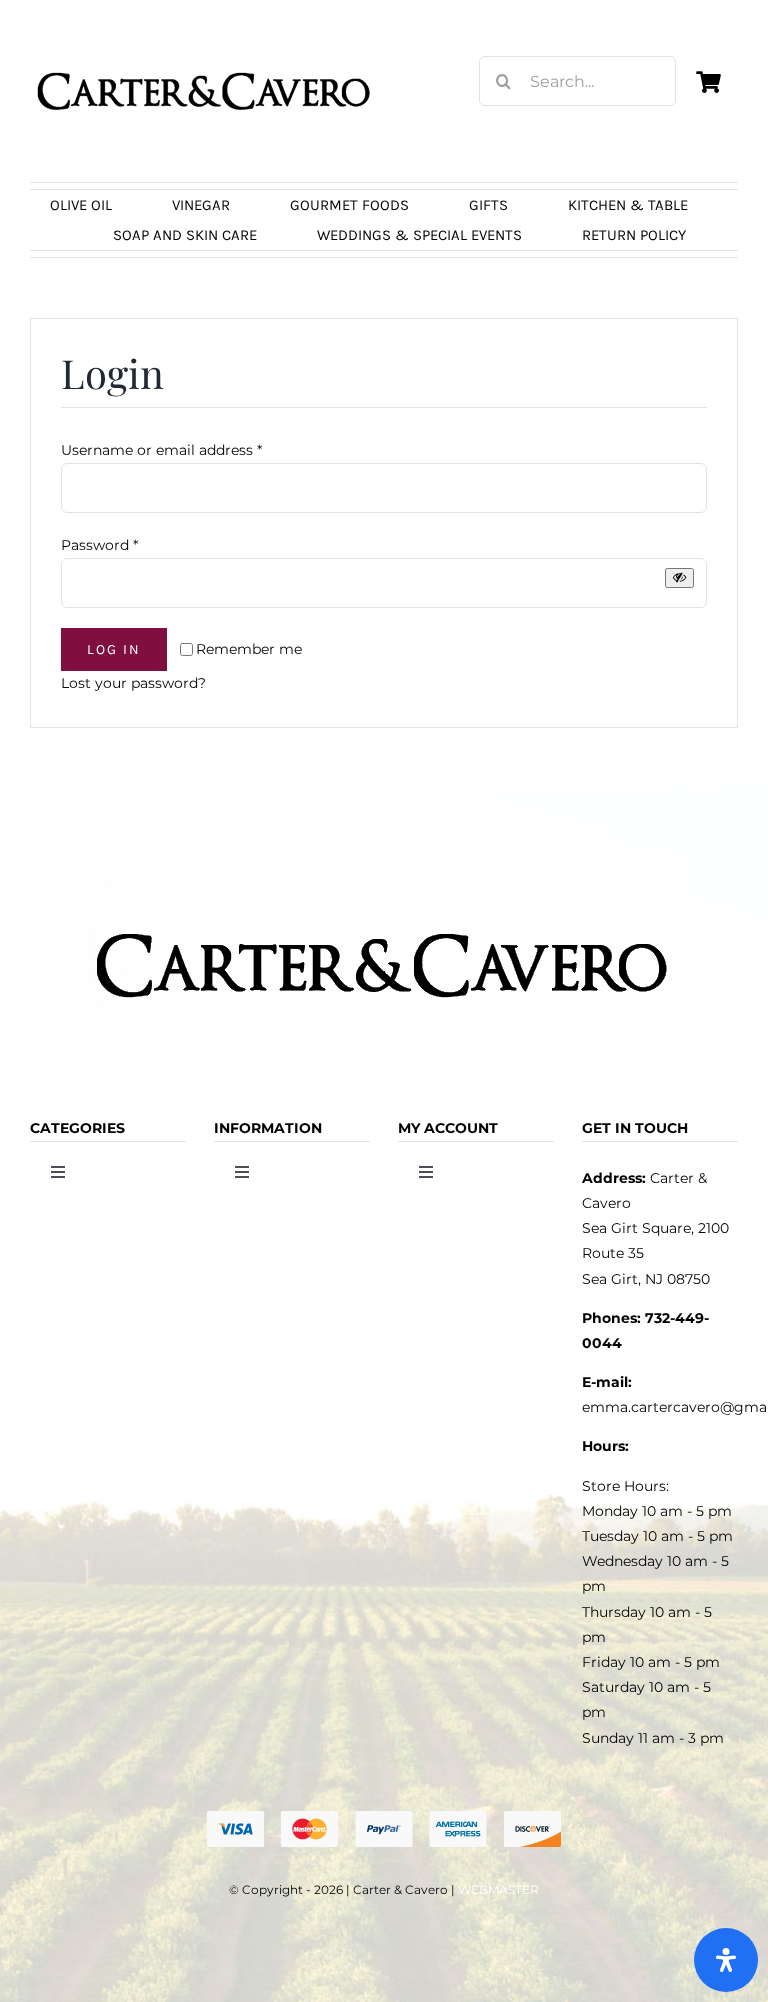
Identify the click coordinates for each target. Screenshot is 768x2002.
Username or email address (161, 450)
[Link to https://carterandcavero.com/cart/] (708, 82)
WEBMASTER (498, 1889)
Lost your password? (133, 683)
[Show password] (679, 577)
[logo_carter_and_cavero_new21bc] (205, 47)
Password (99, 545)
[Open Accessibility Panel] (726, 1960)
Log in (114, 649)
